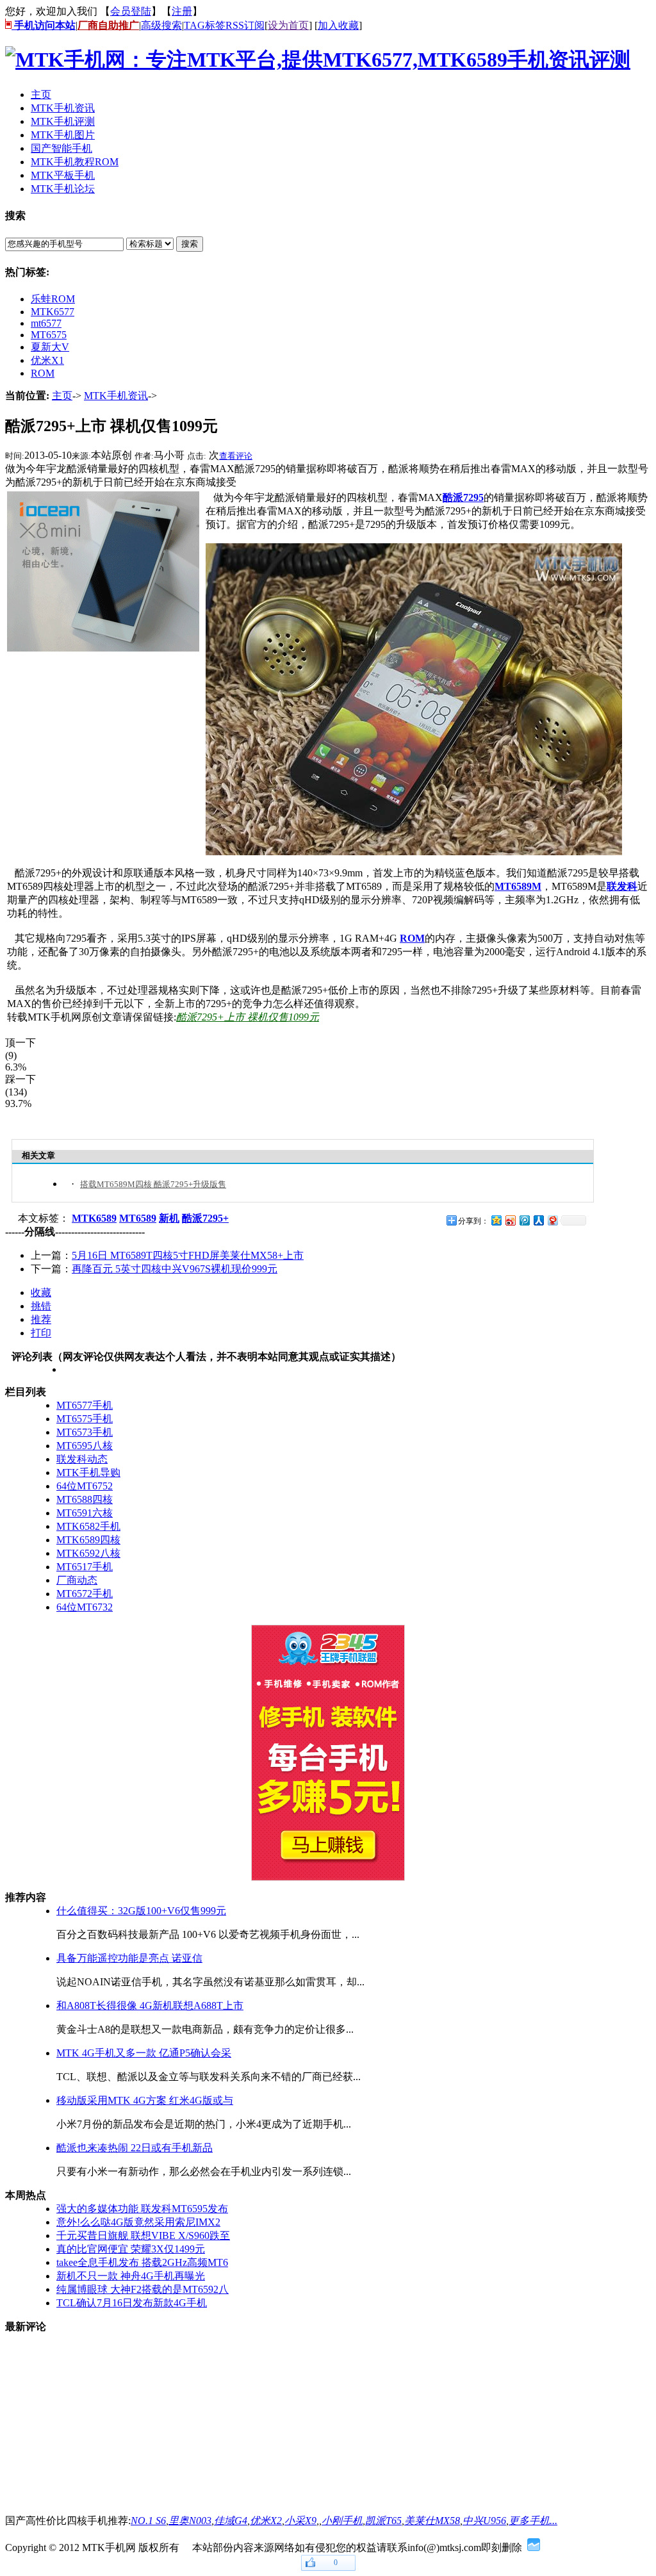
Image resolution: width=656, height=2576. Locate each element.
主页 (62, 396)
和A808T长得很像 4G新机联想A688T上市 (150, 2006)
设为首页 (288, 25)
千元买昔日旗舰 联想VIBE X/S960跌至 (143, 2236)
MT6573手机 (85, 1432)
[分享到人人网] (538, 1220)
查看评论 (236, 456)
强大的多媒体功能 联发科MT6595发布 (142, 2209)
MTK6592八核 (88, 1553)
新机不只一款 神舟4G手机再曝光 (131, 2276)
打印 (41, 1333)
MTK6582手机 (88, 1526)
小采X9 (300, 2521)
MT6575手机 (85, 1419)
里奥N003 (190, 2521)
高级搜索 (161, 25)
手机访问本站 (44, 25)
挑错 (41, 1306)
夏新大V (50, 347)
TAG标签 (205, 25)
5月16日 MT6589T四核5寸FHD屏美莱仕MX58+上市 (188, 1255)
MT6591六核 (85, 1513)
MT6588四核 (85, 1499)
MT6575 (49, 335)
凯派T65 (383, 2521)
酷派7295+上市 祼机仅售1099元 (248, 1017)
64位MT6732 (85, 1607)
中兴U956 (484, 2521)
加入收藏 (338, 25)
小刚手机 (342, 2521)
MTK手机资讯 (116, 396)
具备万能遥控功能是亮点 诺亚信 (129, 1958)
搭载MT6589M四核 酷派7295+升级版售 (153, 1184)
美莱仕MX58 (432, 2521)
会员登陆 (131, 11)
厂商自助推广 (108, 25)
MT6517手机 (85, 1567)
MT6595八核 (85, 1446)
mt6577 (46, 323)
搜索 (190, 244)
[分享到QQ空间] (496, 1220)
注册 (182, 11)
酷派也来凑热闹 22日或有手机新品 (135, 2148)
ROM (43, 373)
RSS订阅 (245, 25)
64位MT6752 (85, 1486)
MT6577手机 (85, 1405)
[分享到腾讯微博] (524, 1220)
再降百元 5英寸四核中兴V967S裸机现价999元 (175, 1269)
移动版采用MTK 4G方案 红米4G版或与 (145, 2100)
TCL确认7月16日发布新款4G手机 (132, 2303)
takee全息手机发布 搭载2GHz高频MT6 (142, 2262)
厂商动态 (77, 1580)
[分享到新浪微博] (510, 1220)
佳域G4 (231, 2521)
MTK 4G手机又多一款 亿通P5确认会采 (144, 2053)
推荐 (41, 1319)
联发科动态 (82, 1459)
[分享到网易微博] (552, 1220)
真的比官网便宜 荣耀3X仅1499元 (131, 2249)
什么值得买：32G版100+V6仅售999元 (141, 1911)
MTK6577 (53, 312)
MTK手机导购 (88, 1473)
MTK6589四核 (88, 1540)
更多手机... (533, 2521)
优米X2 (266, 2521)
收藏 (41, 1292)
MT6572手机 (85, 1594)
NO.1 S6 (148, 2521)
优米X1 (47, 360)
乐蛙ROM (53, 299)
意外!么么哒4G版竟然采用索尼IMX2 (138, 2222)
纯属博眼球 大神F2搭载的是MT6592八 (143, 2289)
